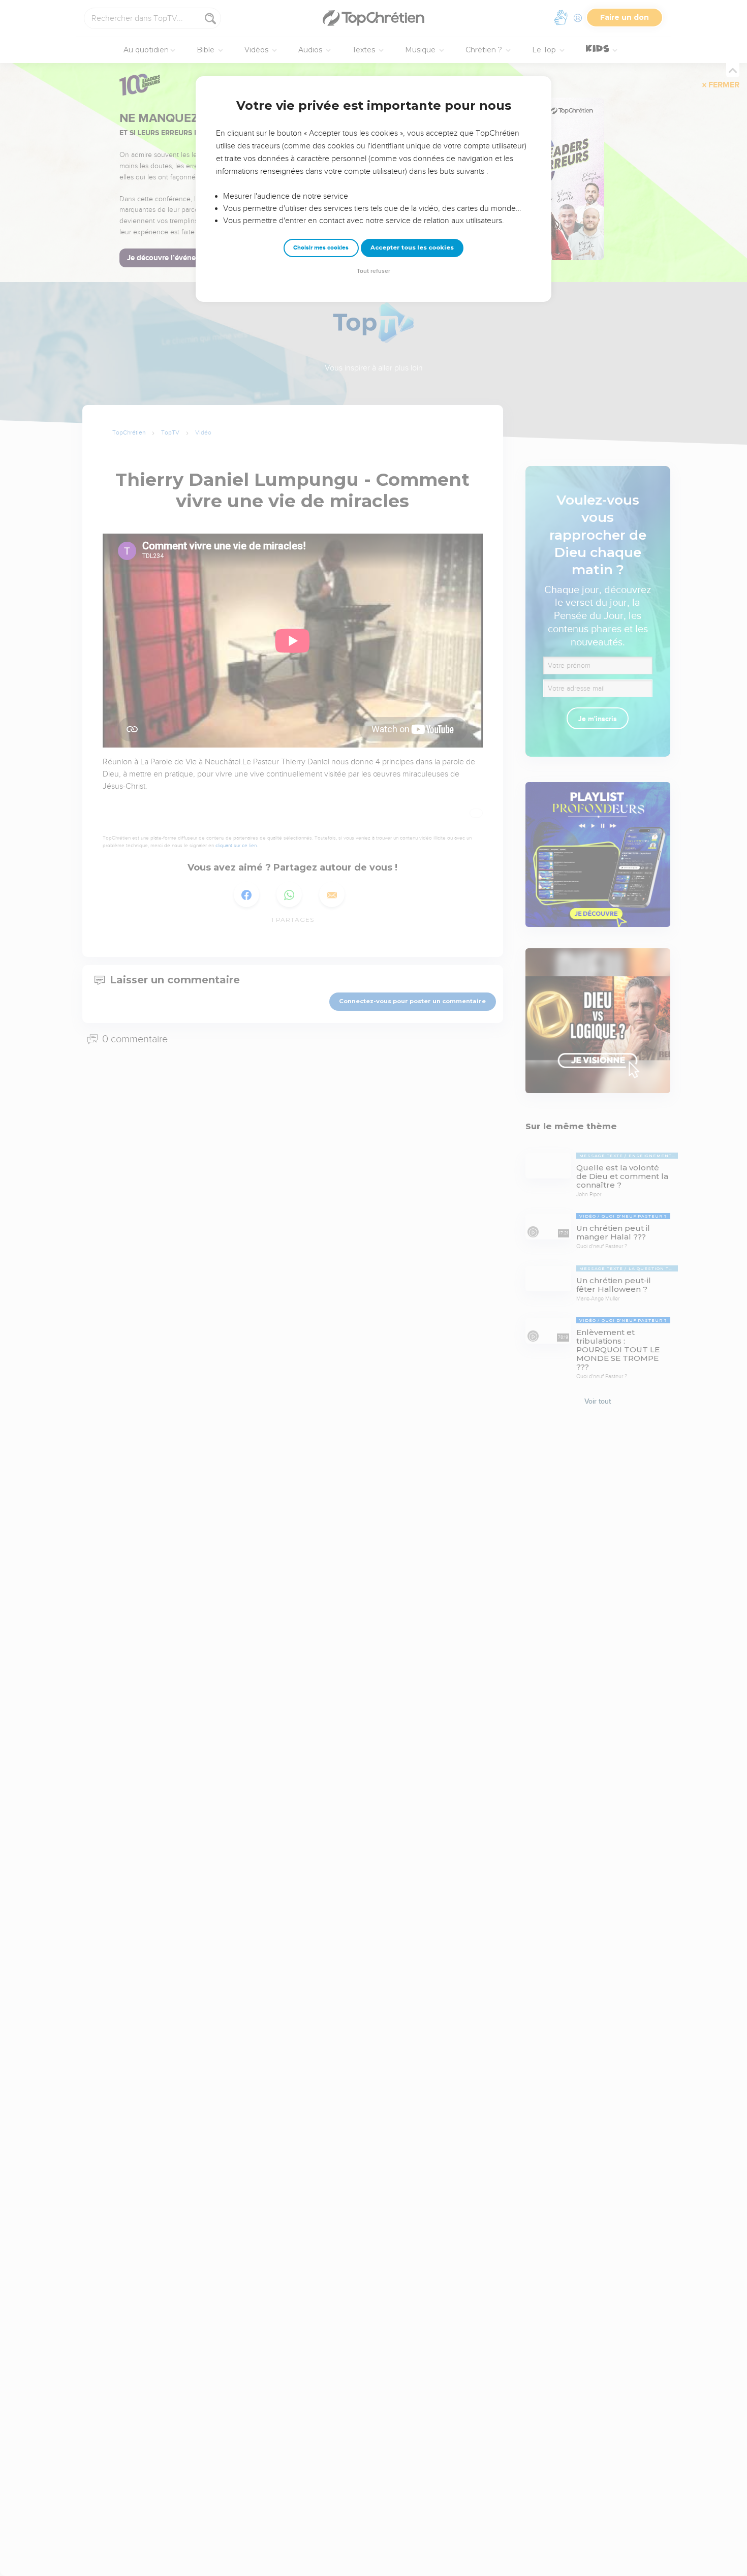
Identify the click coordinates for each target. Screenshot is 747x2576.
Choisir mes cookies (321, 248)
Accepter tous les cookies (412, 247)
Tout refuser (373, 271)
